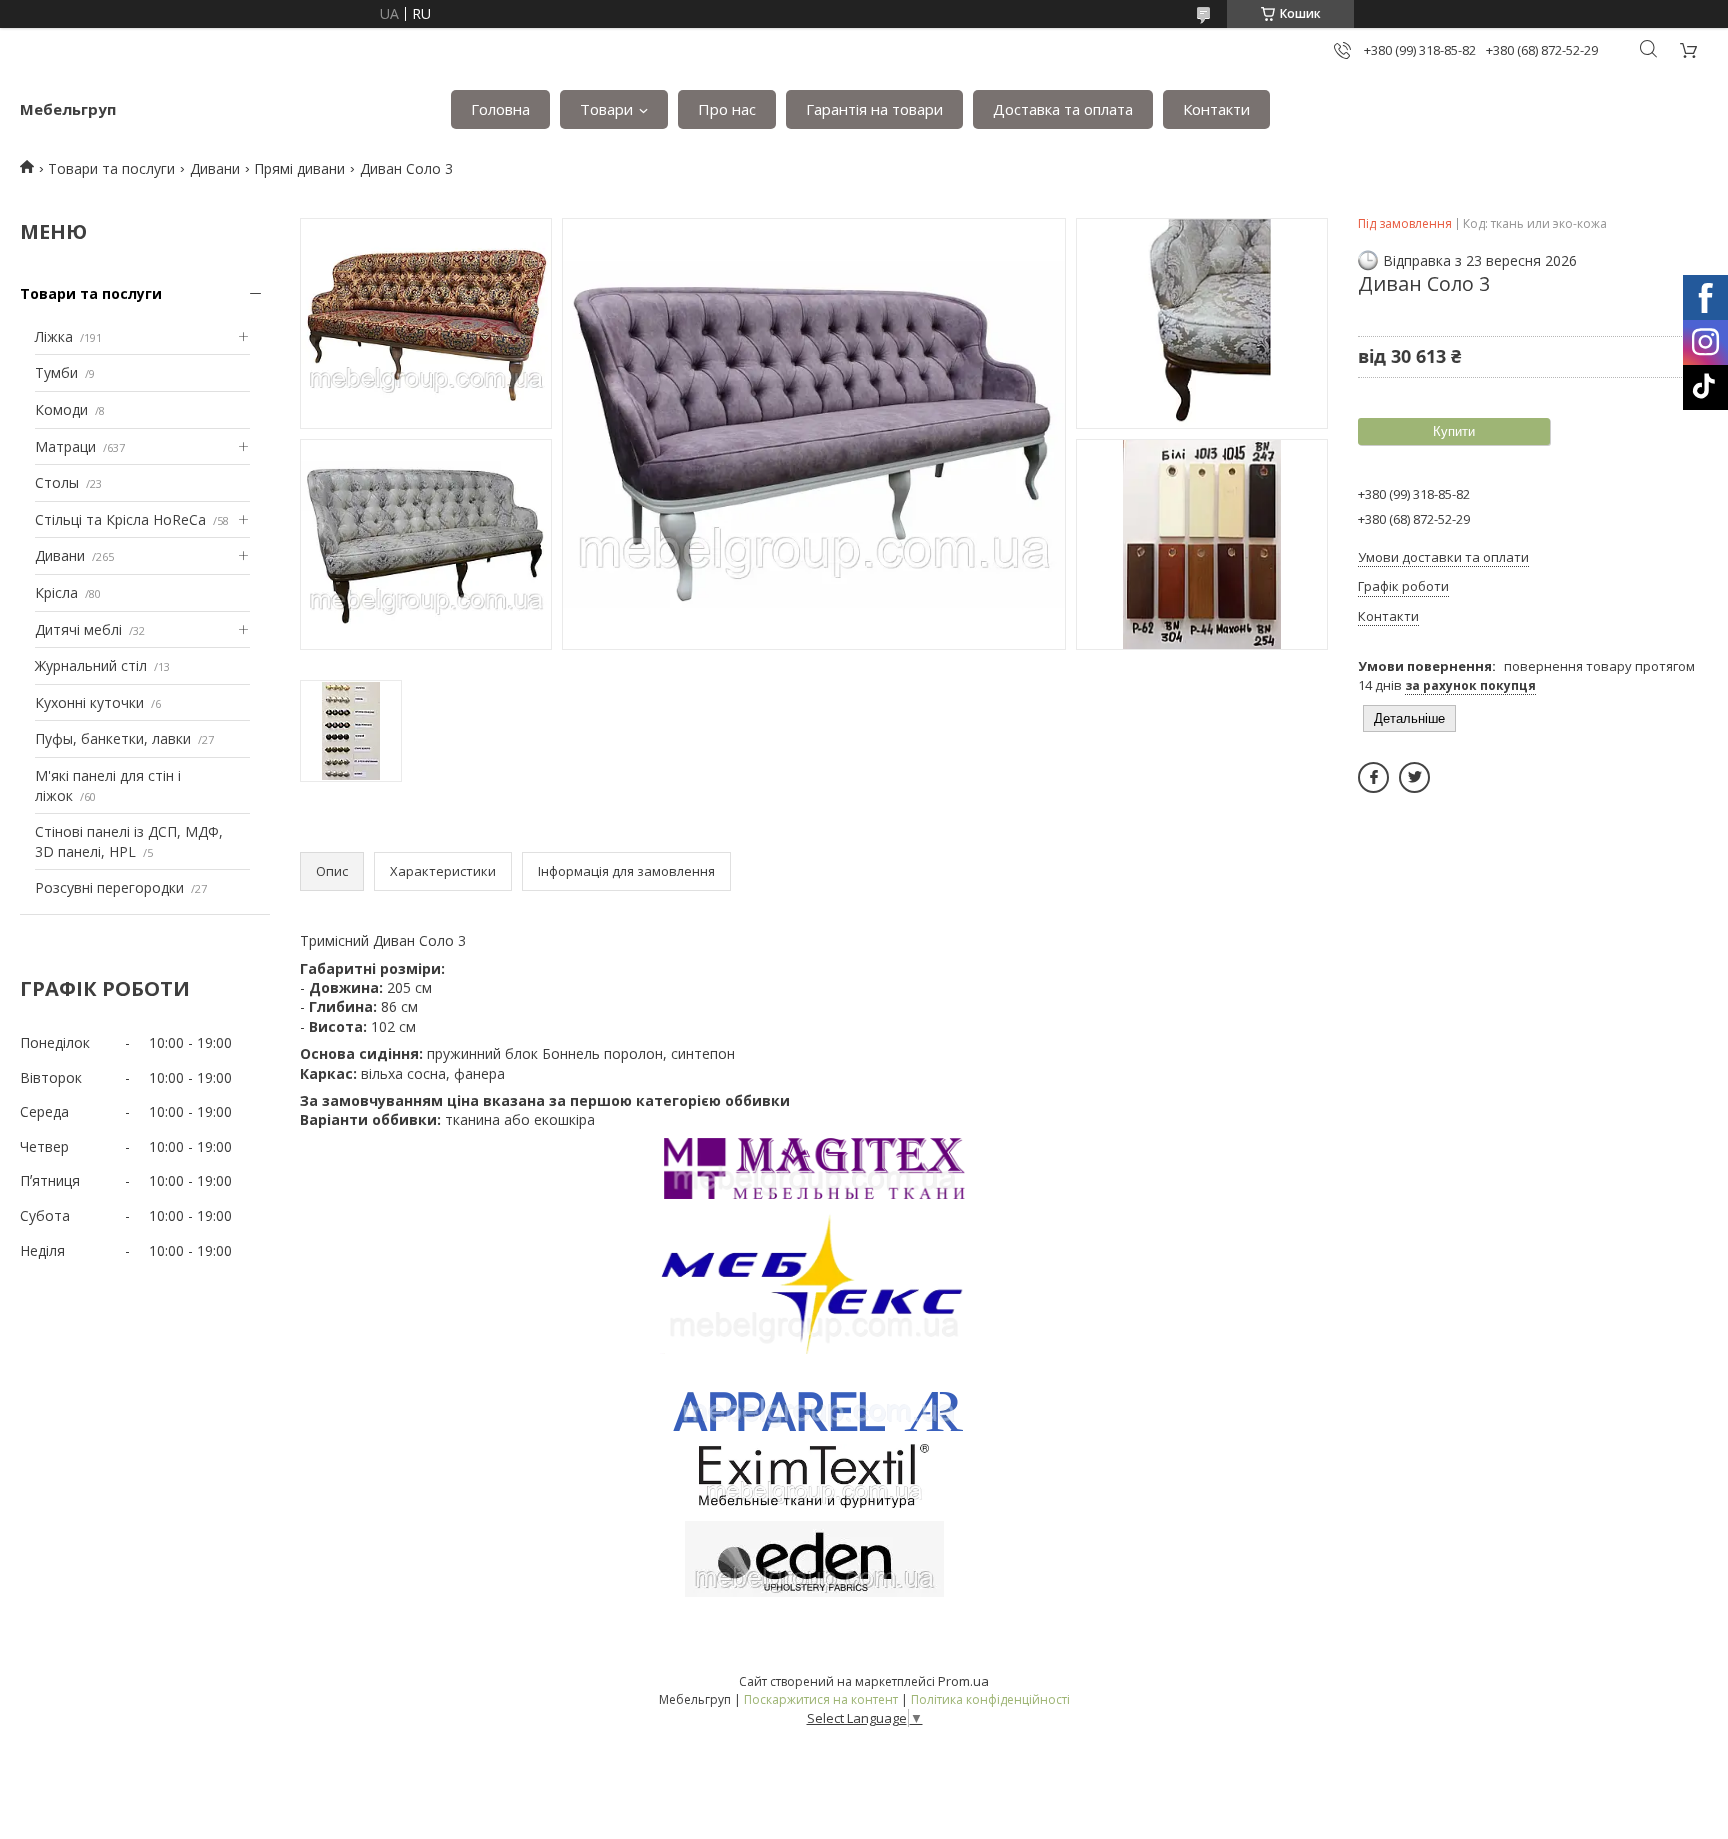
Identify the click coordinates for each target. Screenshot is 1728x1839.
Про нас (727, 109)
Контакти (1216, 109)
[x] (1414, 777)
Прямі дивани (299, 168)
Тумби (56, 372)
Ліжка (54, 336)
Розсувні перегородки (109, 887)
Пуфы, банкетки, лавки (113, 738)
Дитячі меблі (78, 629)
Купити (1454, 431)
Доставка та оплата (1063, 109)
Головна (500, 109)
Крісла (56, 592)
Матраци (65, 446)
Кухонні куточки (89, 702)
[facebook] (1373, 777)
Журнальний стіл (91, 665)
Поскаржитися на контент (821, 1699)
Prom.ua (963, 1681)
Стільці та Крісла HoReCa (120, 519)
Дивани (215, 168)
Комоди (61, 409)
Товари (606, 109)
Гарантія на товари (874, 109)
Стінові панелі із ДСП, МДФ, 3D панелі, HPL (129, 841)
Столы (57, 482)
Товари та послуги (111, 168)
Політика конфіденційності (990, 1699)
